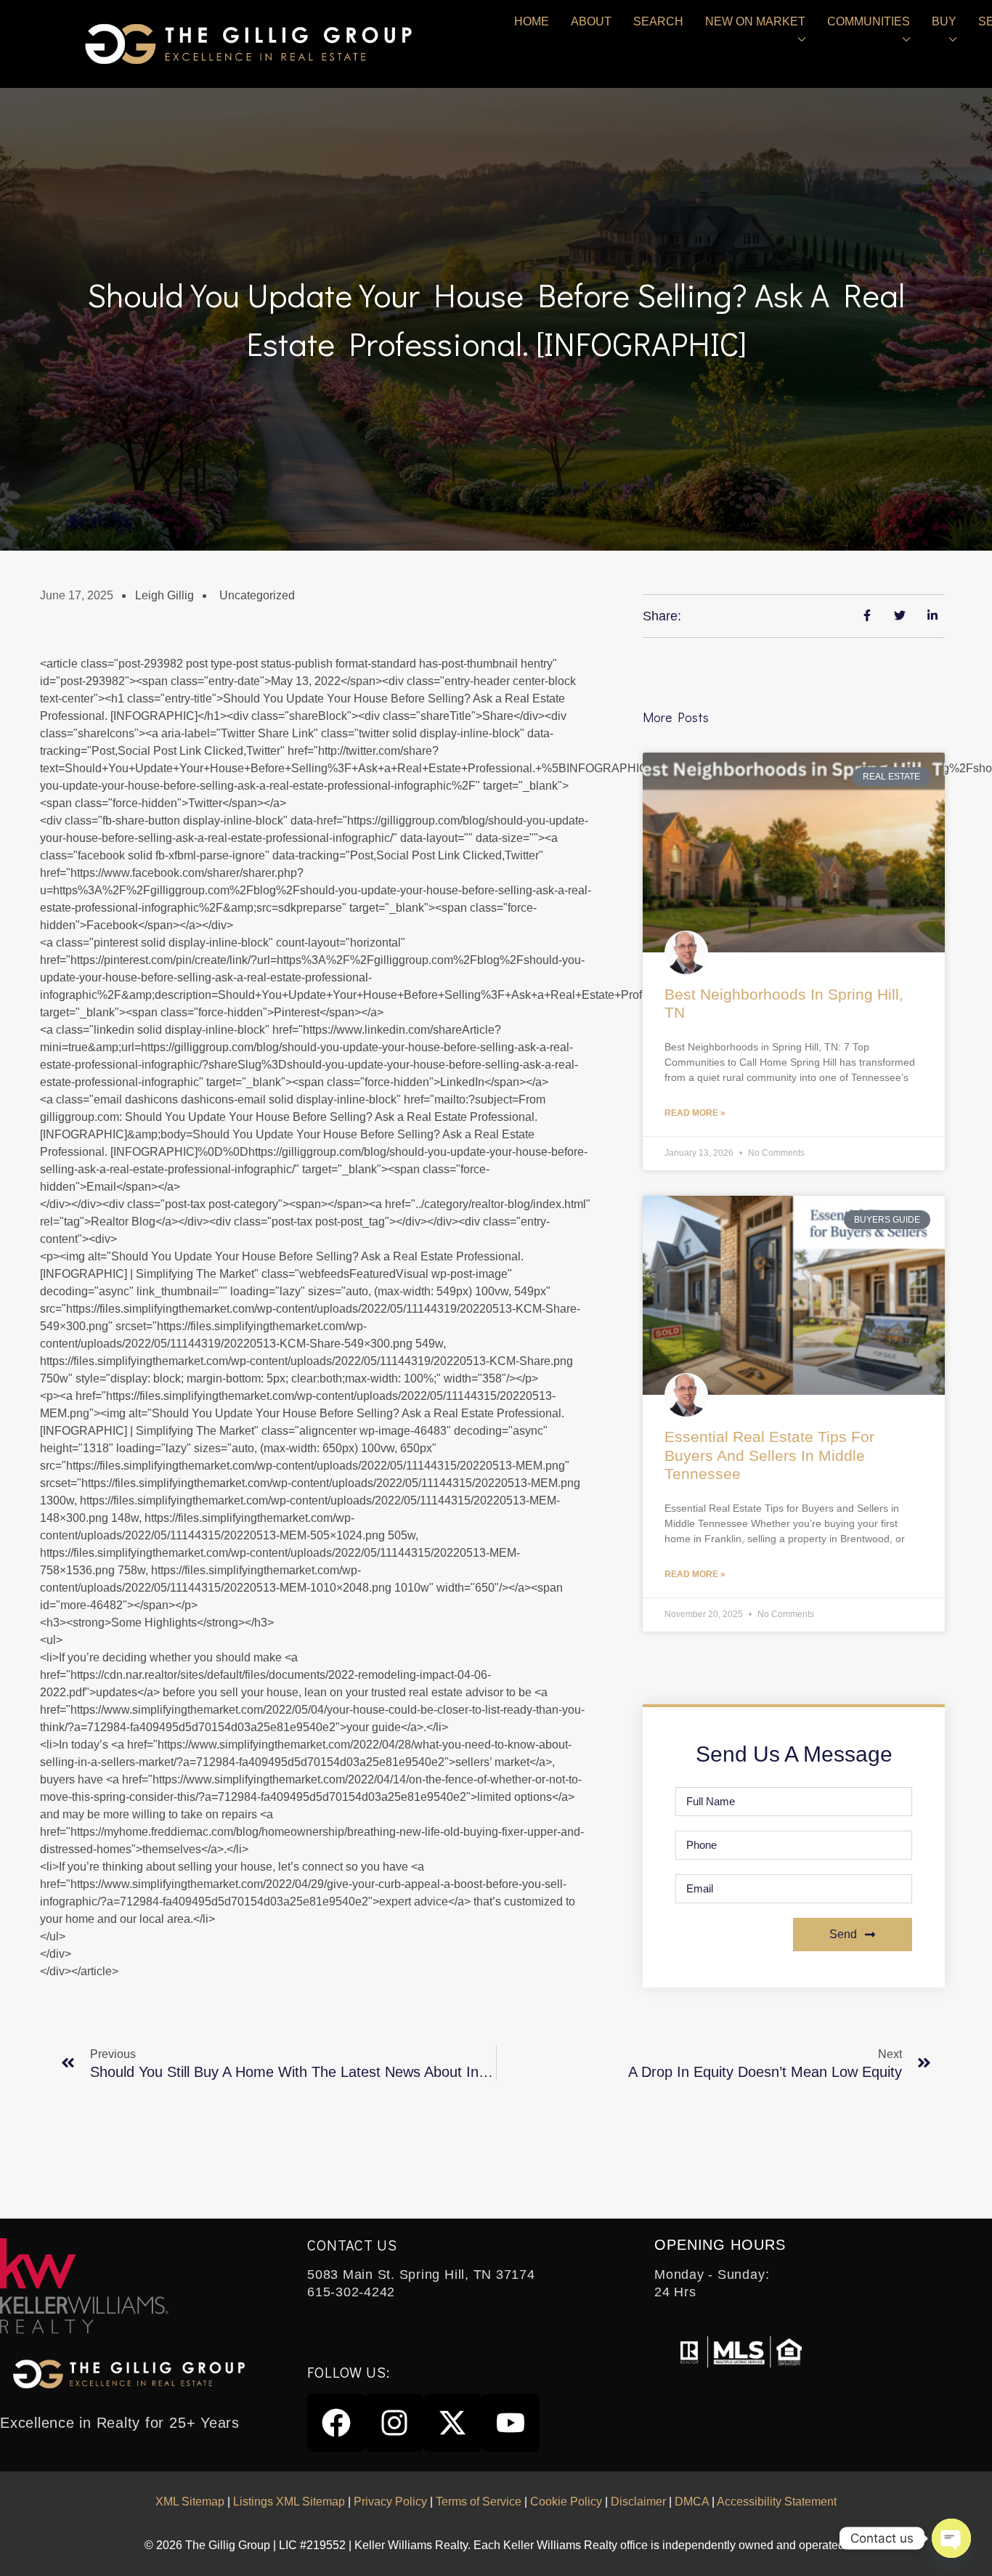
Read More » (695, 1113)
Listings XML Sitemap (289, 2502)
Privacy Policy (390, 2502)
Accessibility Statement (777, 2502)
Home (532, 21)
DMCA (692, 2502)
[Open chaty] (951, 2538)
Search (658, 21)
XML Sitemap (190, 2502)
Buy (944, 21)
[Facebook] (336, 2423)
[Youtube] (511, 2423)
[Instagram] (394, 2423)
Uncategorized (257, 595)
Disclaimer (638, 2502)
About (591, 21)
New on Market (755, 21)
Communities (869, 21)
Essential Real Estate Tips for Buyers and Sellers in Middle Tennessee (769, 1455)
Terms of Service (479, 2502)
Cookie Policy (566, 2502)
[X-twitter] (452, 2423)
